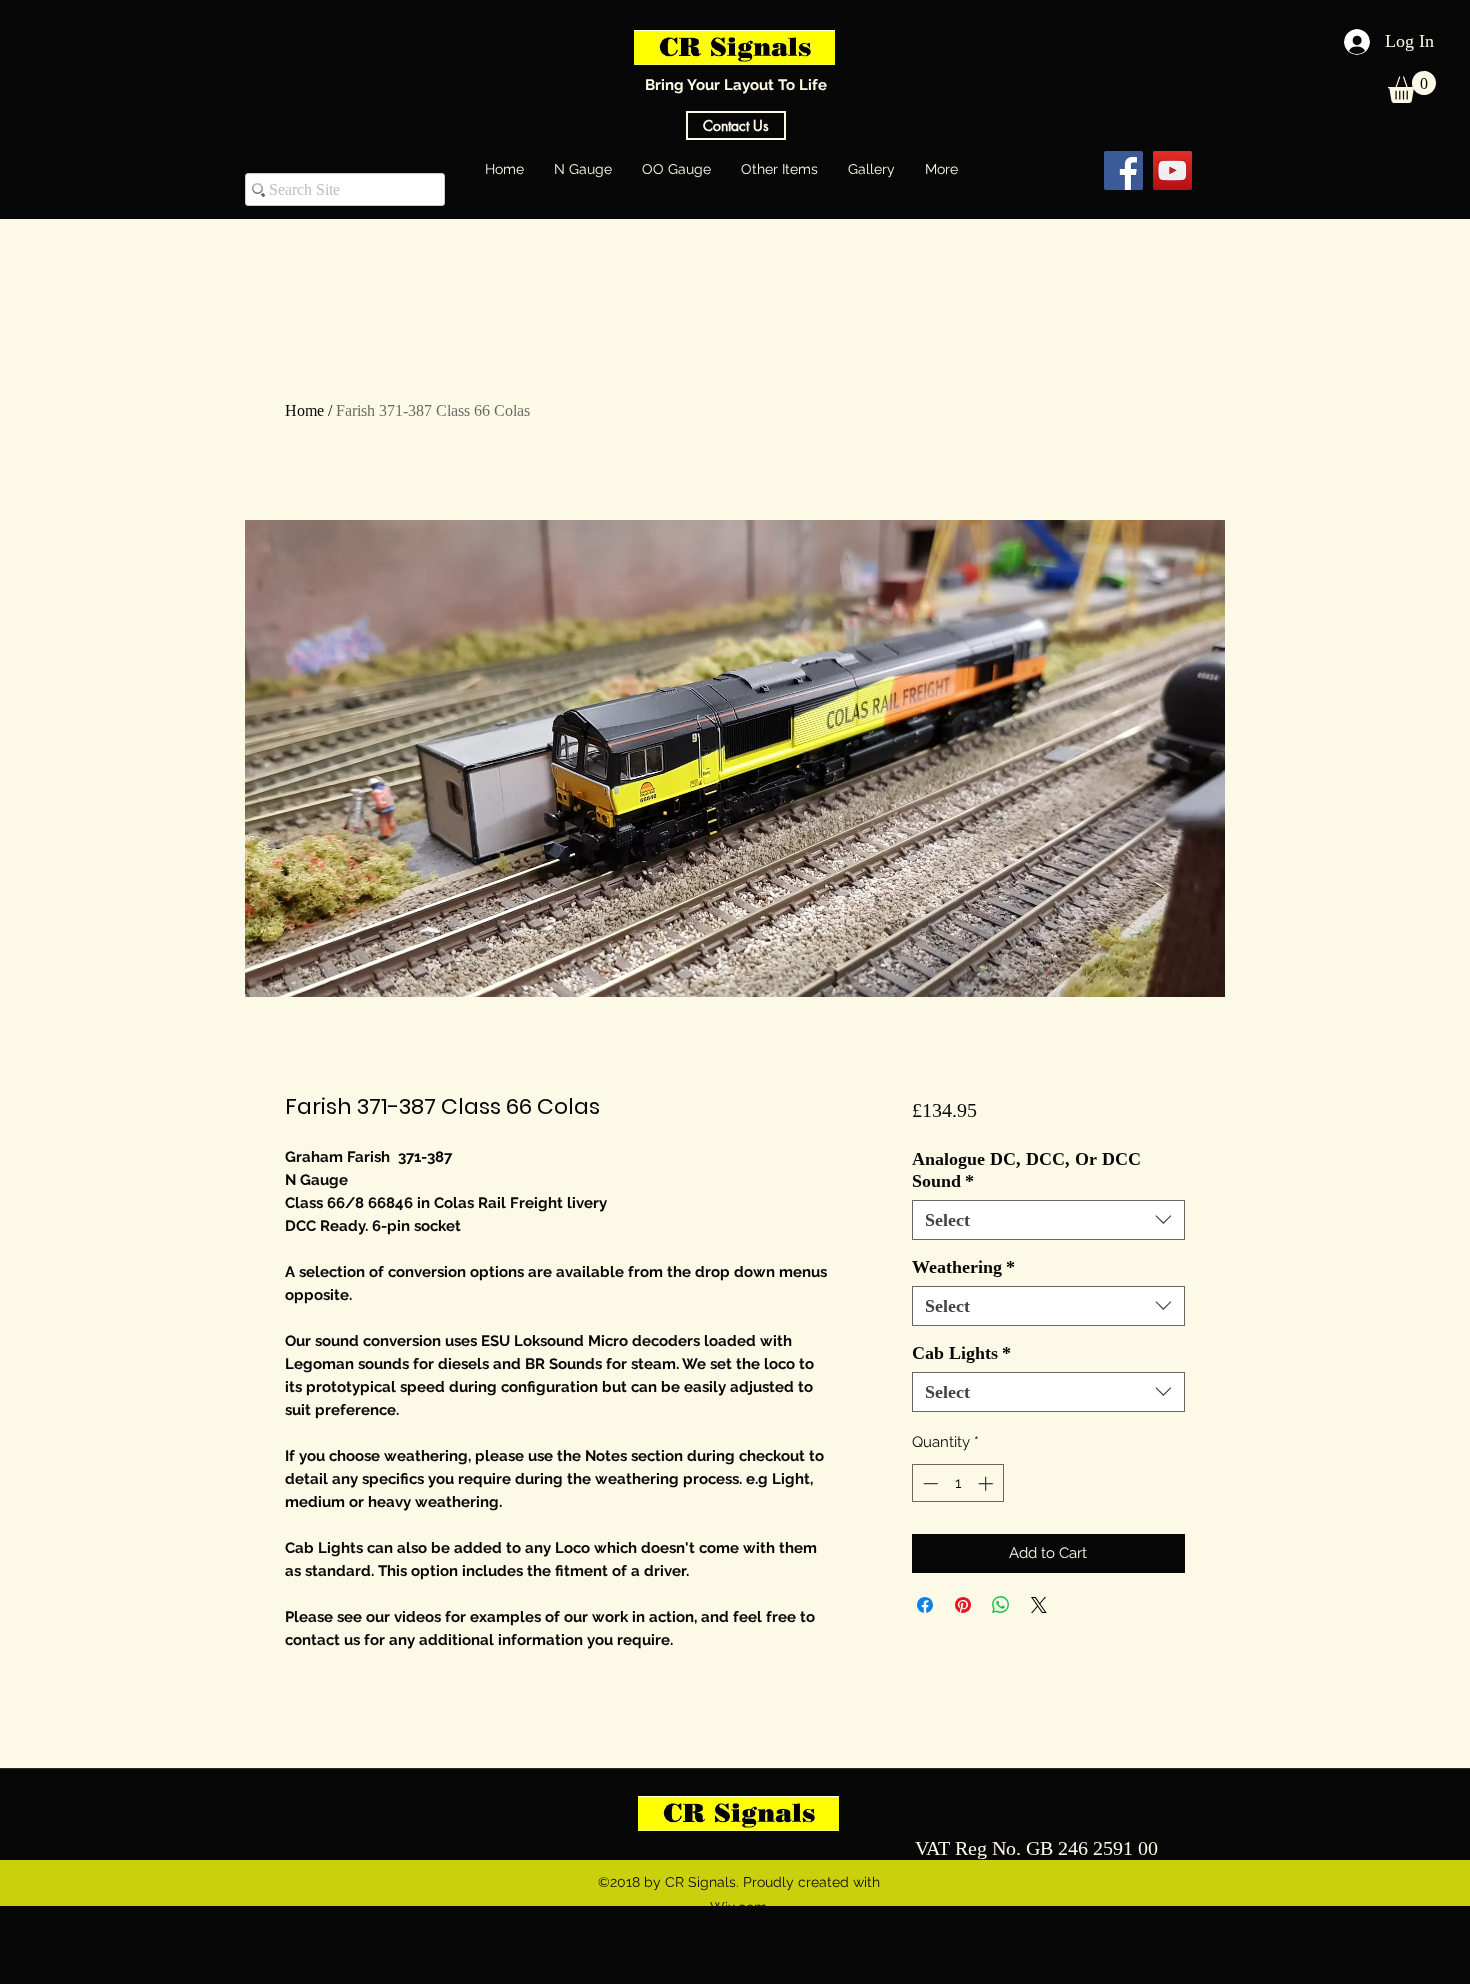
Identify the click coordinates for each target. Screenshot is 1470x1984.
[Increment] (987, 1483)
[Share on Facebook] (925, 1605)
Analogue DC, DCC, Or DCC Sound (1026, 1170)
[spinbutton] (957, 1483)
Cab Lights (961, 1353)
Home (304, 410)
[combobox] (1048, 1220)
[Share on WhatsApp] (1001, 1605)
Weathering (963, 1267)
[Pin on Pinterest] (963, 1605)
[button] (1412, 87)
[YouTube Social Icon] (1172, 170)
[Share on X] (1039, 1605)
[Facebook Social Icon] (1123, 170)
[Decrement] (928, 1483)
